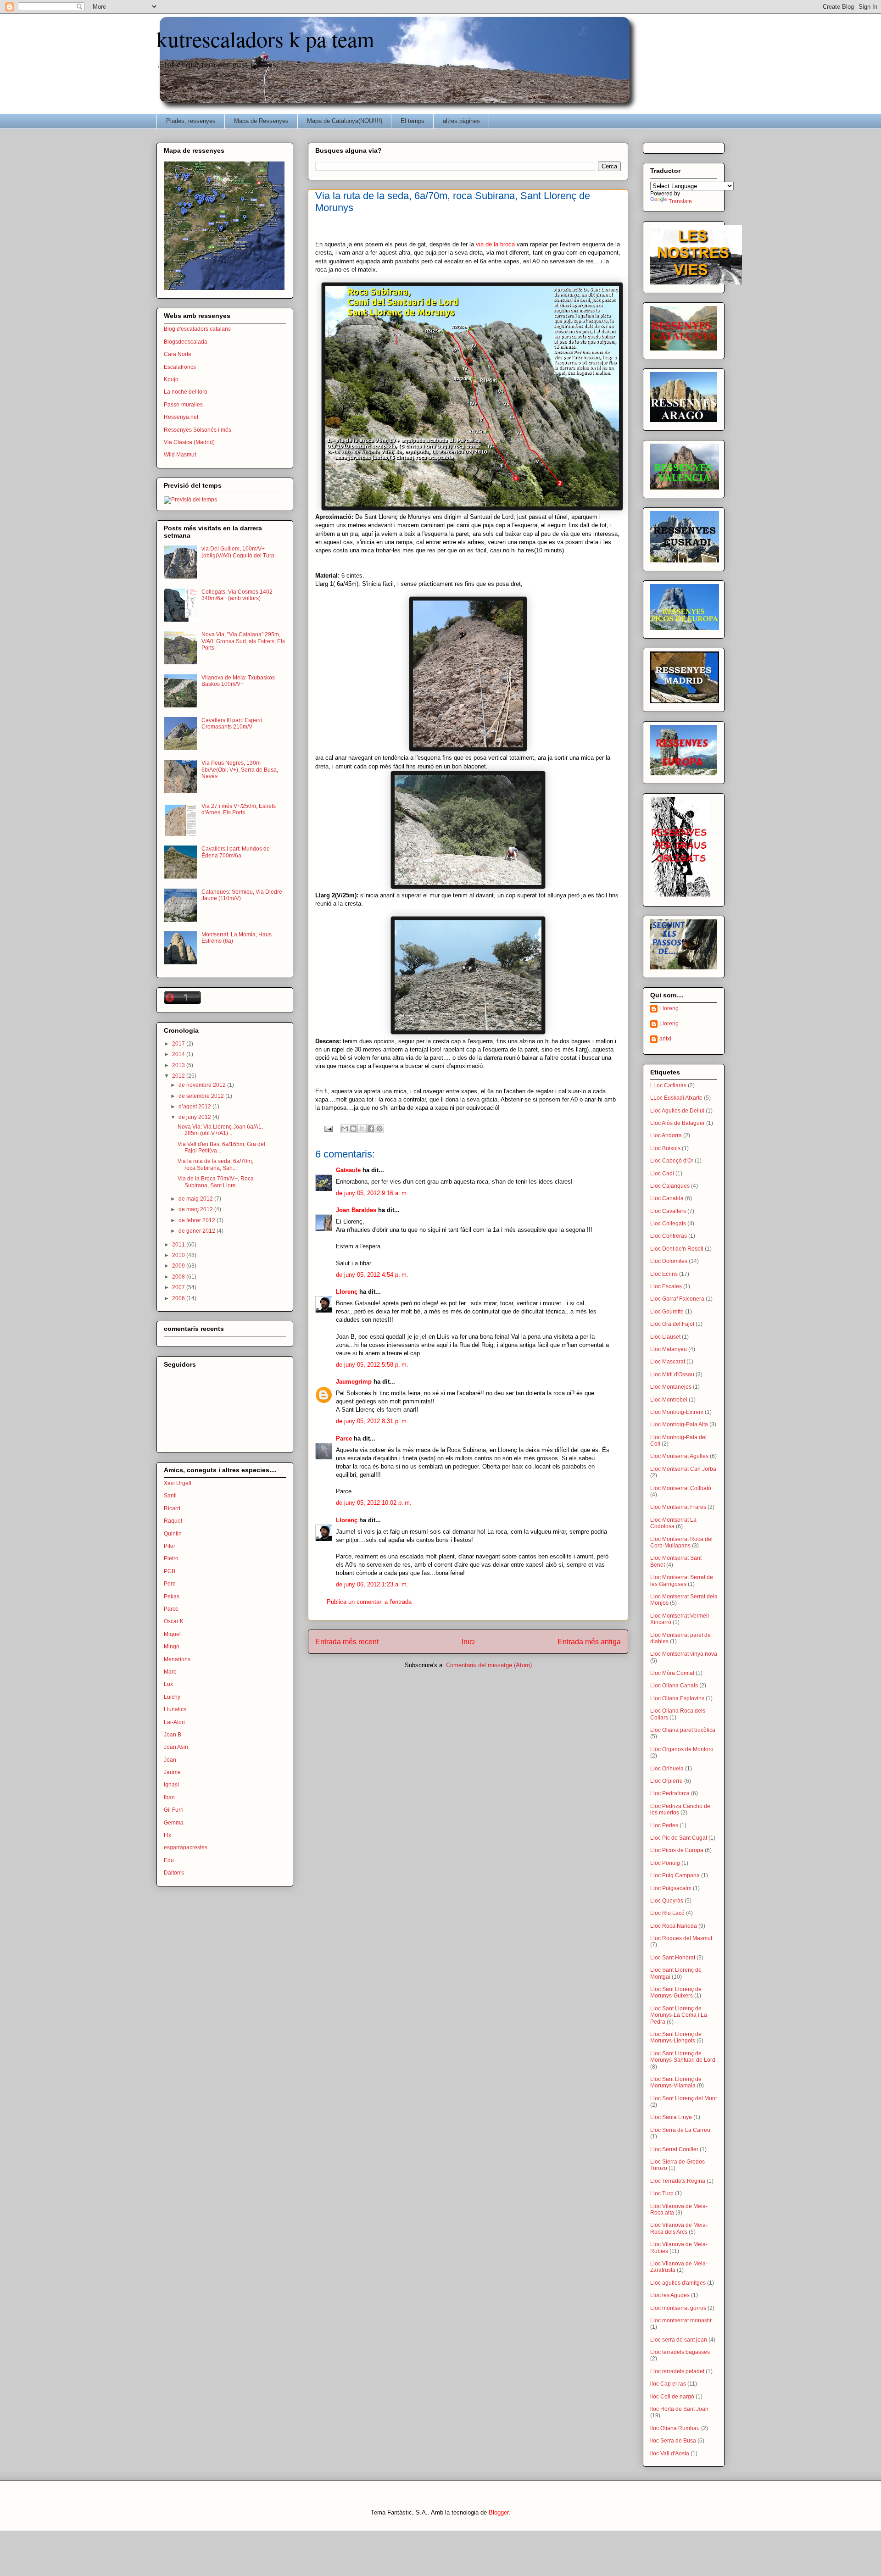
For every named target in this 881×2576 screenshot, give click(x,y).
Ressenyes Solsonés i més (198, 430)
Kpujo (171, 379)
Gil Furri (174, 1810)
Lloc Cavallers (668, 1211)
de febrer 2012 (198, 1220)
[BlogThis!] (353, 1129)
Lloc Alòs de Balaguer (677, 1123)
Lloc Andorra (666, 1135)
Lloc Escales (666, 1286)
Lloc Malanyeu (669, 1349)
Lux (168, 1684)
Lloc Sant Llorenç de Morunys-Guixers (676, 1992)
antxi (665, 1039)
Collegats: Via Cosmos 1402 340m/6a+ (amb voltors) (237, 595)
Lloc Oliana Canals (674, 1686)
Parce (344, 1438)
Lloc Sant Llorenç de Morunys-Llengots (676, 2037)
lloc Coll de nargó (672, 2397)
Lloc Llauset (665, 1337)
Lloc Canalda (667, 1198)
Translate (680, 201)
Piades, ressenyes (191, 121)
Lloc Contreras (669, 1236)
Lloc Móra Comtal (672, 1673)
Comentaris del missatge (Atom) (489, 1665)
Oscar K (174, 1621)
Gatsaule (348, 1170)
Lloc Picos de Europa (677, 1850)
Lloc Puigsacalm (671, 1888)
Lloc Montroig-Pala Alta (679, 1424)
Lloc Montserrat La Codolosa (673, 1523)
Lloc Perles (664, 1825)
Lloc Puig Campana (675, 1875)
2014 (179, 1054)
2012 (179, 1076)
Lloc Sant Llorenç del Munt (683, 2098)
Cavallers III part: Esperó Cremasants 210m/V (232, 723)
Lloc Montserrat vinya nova (684, 1654)
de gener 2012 (198, 1231)
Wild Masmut (180, 455)
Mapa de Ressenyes (261, 121)
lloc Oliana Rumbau (675, 2428)
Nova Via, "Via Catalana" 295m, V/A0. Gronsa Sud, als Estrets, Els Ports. (243, 641)
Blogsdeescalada (186, 342)
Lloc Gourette (667, 1312)
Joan (170, 1760)
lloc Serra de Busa (673, 2441)
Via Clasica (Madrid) (189, 442)
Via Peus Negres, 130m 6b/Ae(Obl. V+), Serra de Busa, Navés (240, 770)
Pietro (171, 1558)
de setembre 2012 (202, 1096)
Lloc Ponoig (665, 1863)
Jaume (172, 1772)
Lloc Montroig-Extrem (677, 1412)
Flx (167, 1835)
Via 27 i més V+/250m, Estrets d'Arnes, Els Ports (239, 809)
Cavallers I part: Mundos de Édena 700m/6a (236, 852)
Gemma (174, 1823)
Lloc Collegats (668, 1224)
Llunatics (175, 1709)
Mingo (172, 1647)
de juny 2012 (195, 1117)
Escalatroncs (180, 367)
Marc (170, 1672)
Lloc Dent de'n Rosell (677, 1249)
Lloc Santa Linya (671, 2117)
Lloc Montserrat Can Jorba (683, 1469)
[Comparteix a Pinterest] (379, 1129)
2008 (179, 1277)
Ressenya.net (181, 417)
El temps (413, 121)
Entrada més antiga (589, 1642)
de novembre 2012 (203, 1085)
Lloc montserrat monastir (681, 2320)
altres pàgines (461, 121)
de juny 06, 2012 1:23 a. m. (372, 1584)
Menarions (177, 1659)
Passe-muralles (183, 405)
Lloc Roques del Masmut (681, 1938)
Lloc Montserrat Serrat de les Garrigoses (682, 1580)
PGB (170, 1571)
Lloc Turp (662, 2193)
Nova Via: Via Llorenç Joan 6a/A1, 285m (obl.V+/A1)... (220, 1130)
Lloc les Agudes (670, 2295)
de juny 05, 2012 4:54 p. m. (372, 1275)
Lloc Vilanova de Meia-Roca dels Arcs (679, 2228)
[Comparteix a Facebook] (371, 1129)
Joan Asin (176, 1747)
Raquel (173, 1521)
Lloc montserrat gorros (678, 2308)
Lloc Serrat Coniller (674, 2149)
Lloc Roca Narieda (674, 1926)
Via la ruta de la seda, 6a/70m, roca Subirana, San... (215, 1164)
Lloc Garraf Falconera (677, 1299)
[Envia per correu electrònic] (345, 1129)
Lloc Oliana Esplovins (677, 1698)
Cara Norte (178, 354)
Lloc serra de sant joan (679, 2340)
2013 (179, 1065)
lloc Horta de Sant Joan (679, 2409)
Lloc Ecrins (664, 1274)
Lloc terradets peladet (677, 2371)
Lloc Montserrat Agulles (679, 1456)
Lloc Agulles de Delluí (677, 1111)
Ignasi (171, 1785)
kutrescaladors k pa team (265, 39)
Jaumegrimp (354, 1382)
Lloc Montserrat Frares (678, 1507)
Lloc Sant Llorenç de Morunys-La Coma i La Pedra (679, 2015)
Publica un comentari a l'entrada (369, 1602)
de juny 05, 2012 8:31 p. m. (372, 1421)
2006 (179, 1298)
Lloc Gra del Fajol (672, 1324)
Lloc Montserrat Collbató (681, 1488)
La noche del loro (186, 392)
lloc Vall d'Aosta (670, 2454)
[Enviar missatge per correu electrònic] (328, 1128)
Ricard (172, 1508)
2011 (179, 1245)
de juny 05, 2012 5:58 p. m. (372, 1365)
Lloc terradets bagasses (680, 2352)
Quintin (173, 1534)
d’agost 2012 (195, 1107)
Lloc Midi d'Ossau (672, 1374)
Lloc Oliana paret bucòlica (683, 1730)
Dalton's (174, 1873)
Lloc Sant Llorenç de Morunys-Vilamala (676, 2082)
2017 (179, 1044)
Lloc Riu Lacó (667, 1913)
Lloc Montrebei (669, 1400)
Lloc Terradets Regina (678, 2181)
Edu (169, 1860)
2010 (179, 1255)
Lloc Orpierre (666, 1781)
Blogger (499, 2512)
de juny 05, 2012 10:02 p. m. (374, 1503)
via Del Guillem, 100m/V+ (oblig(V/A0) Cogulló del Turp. (239, 552)
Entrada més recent (347, 1642)
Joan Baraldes (356, 1210)
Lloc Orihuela (667, 1769)
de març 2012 (196, 1209)
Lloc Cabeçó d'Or (672, 1161)
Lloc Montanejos (671, 1387)
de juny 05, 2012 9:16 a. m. (372, 1193)
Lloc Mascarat (668, 1362)
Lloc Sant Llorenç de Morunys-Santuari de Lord (683, 2057)
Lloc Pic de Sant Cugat (679, 1838)
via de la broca (496, 244)
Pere (170, 1584)
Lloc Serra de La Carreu (680, 2130)
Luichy (172, 1697)
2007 (179, 1287)
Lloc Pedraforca (670, 1793)
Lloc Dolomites (669, 1261)
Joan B (173, 1735)
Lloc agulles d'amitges (678, 2283)
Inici (468, 1642)
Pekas (172, 1597)
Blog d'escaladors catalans (197, 329)
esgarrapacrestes (186, 1847)
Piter (170, 1546)
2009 (179, 1266)
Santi (170, 1496)
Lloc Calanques (670, 1186)
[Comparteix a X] (362, 1129)
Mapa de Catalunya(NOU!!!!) (345, 121)
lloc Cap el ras (668, 2384)
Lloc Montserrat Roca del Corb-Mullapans (681, 1542)
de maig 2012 (196, 1199)
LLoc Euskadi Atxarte (676, 1098)
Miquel (172, 1634)
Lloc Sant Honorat (673, 1958)
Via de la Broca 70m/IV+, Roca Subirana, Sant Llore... (216, 1182)
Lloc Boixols (665, 1148)
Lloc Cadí (662, 1174)
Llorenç (347, 1292)
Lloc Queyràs (667, 1901)
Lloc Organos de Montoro (682, 1749)
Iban (169, 1797)
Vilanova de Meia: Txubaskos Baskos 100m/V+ (238, 681)
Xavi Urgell (178, 1483)
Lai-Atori (174, 1722)
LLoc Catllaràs (668, 1085)
